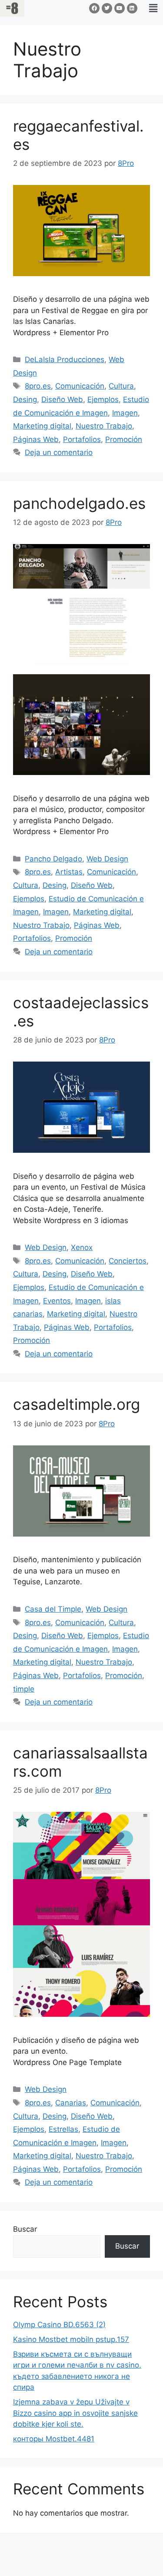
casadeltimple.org (77, 1404)
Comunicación (80, 386)
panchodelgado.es (79, 503)
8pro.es (38, 386)
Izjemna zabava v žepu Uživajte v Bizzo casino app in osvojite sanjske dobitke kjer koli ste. (75, 2413)
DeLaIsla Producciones (65, 360)
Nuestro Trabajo (104, 426)
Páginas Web (36, 439)
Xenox (82, 1247)
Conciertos (128, 1261)
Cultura (121, 386)
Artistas (69, 872)
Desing (25, 399)
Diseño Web (62, 399)
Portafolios (82, 439)
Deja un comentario (59, 452)
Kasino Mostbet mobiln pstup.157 (71, 2339)
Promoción (124, 439)
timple (24, 1689)
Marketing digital (42, 426)
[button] (153, 8)
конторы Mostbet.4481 (54, 2439)
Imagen (125, 413)
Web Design (107, 859)
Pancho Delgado (53, 859)
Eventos (57, 1301)
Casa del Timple (53, 1609)
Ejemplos (103, 399)
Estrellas (63, 2129)
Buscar (25, 2229)
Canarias (71, 2103)
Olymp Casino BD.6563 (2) (59, 2325)
